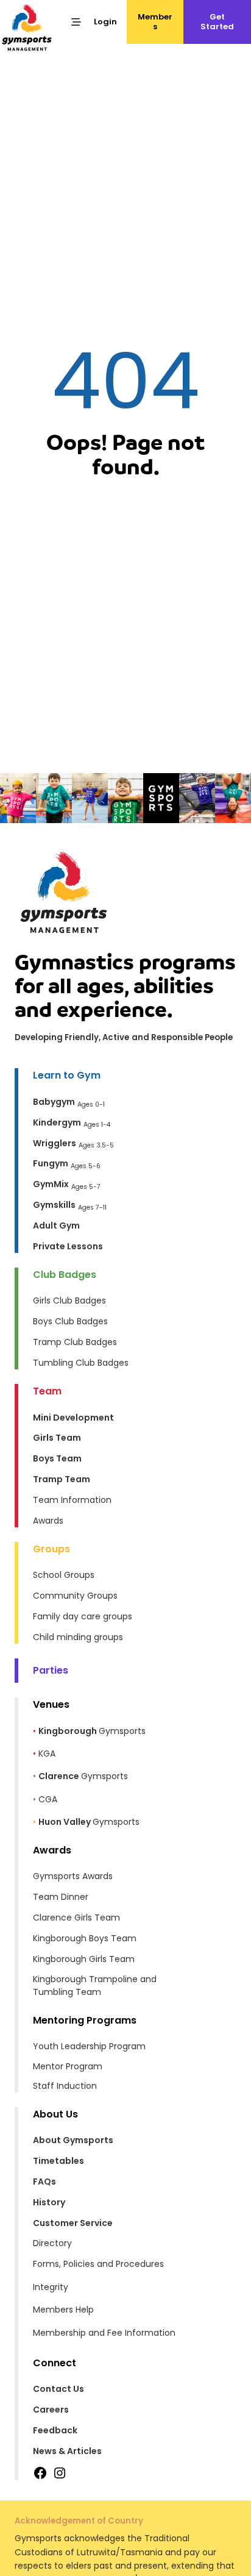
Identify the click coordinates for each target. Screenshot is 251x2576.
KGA (47, 1754)
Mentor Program (68, 2066)
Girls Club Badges (69, 1300)
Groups (51, 1549)
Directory (52, 2243)
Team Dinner (61, 1897)
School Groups (64, 1575)
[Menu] (76, 22)
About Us (55, 2114)
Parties (51, 1670)
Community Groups (75, 1596)
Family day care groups (83, 1616)
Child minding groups (78, 1637)
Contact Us (58, 2389)
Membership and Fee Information (104, 2333)
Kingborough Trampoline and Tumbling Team (95, 1986)
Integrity (51, 2287)
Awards (48, 1521)
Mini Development (73, 1418)
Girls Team (57, 1438)
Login (105, 22)
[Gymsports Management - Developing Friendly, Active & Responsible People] (27, 27)
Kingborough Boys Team (85, 1938)
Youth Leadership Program (89, 2046)
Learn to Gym (67, 1075)
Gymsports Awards (73, 1876)
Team (47, 1391)
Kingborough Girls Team (84, 1959)
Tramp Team (62, 1479)
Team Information (72, 1500)
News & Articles (67, 2451)
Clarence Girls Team (76, 1918)
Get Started (217, 22)
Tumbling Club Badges (81, 1363)
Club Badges (65, 1275)
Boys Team (57, 1458)
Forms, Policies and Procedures (98, 2264)
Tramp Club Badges (75, 1342)
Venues (51, 1704)
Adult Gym (56, 1226)
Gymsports (92, 1731)
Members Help (63, 2310)
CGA (48, 1799)
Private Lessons (68, 1246)
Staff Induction (65, 2086)
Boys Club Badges (70, 1321)
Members (155, 22)
